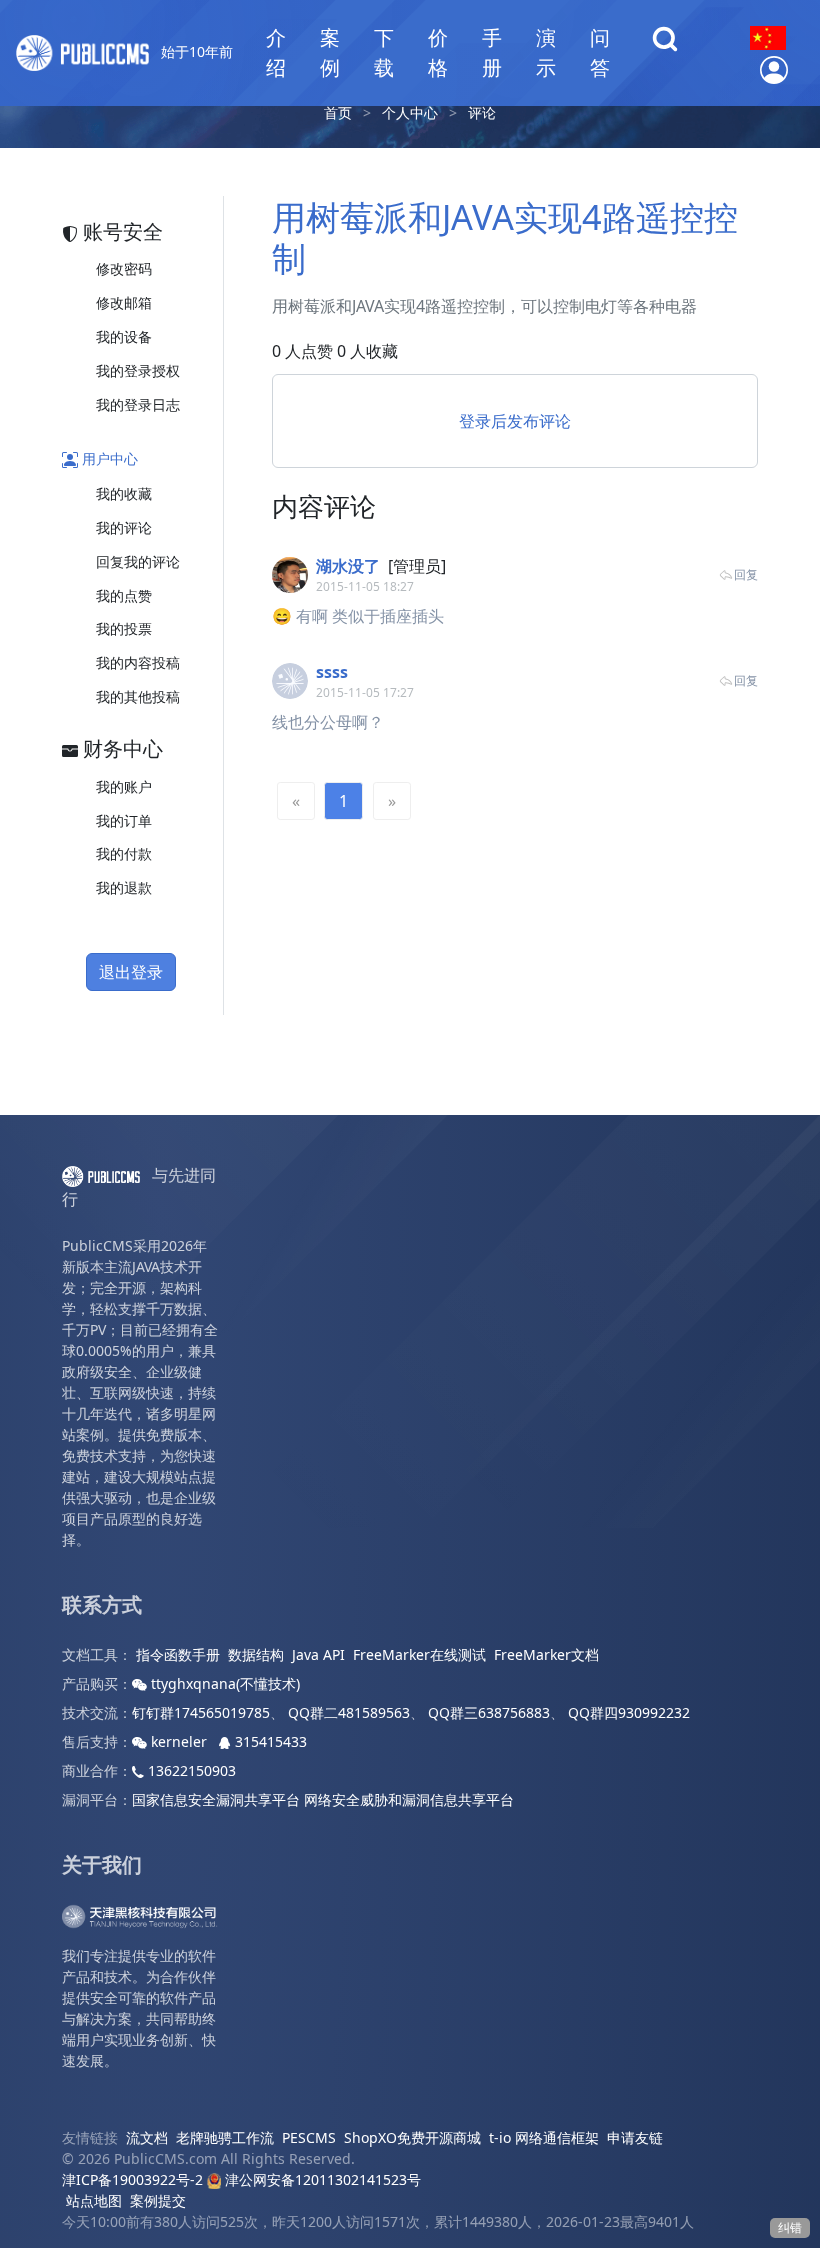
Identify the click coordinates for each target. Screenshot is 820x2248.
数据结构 (256, 1654)
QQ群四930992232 (629, 1712)
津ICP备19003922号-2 (132, 2179)
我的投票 (124, 628)
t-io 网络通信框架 (544, 2137)
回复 (746, 574)
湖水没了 (348, 566)
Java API (318, 1654)
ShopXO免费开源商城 (412, 2137)
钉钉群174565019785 (201, 1712)
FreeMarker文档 (546, 1654)
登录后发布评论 (515, 421)
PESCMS (309, 2137)
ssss (332, 672)
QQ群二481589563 (349, 1712)
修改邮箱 (124, 302)
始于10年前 (195, 51)
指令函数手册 (178, 1654)
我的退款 (124, 887)
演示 (546, 52)
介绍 (276, 52)
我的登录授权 (138, 370)
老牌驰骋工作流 (225, 2137)
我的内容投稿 (138, 662)
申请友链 (635, 2137)
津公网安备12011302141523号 (321, 2179)
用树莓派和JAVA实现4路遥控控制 (505, 237)
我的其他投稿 (138, 696)
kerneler (179, 1741)
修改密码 (124, 268)
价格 (438, 52)
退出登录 (131, 972)
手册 (492, 52)
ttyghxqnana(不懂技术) (223, 1683)
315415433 (269, 1741)
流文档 (147, 2137)
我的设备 (124, 336)
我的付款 (124, 853)
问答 (600, 52)
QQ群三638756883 (489, 1712)
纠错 (790, 2227)
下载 (384, 52)
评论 (482, 112)
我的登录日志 (138, 404)
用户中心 (108, 458)
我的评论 (124, 527)
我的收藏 (124, 493)
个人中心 (410, 112)
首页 (338, 112)
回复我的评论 (138, 561)
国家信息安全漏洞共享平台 (216, 1799)
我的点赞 (124, 595)
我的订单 (124, 820)
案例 (330, 52)
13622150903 (190, 1770)
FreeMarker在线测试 (419, 1654)
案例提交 (158, 2200)
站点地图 (94, 2200)
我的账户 (124, 786)
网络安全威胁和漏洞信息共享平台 (409, 1799)
